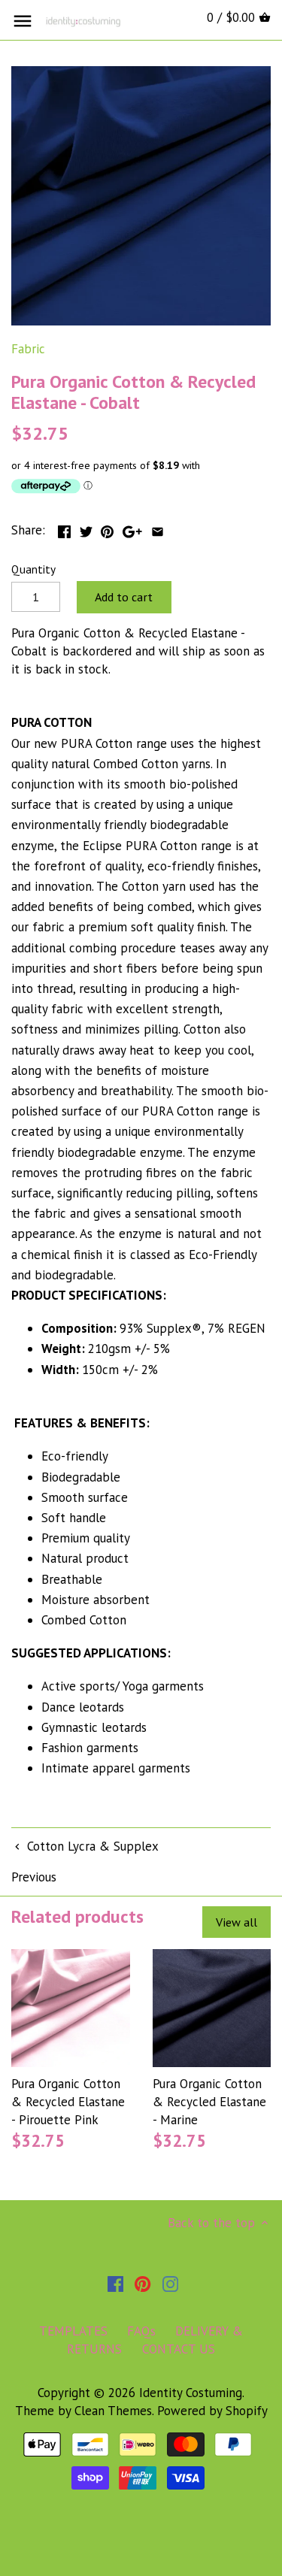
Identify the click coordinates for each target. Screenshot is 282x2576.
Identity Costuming (191, 2393)
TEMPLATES (73, 2331)
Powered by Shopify (212, 2411)
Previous (34, 1877)
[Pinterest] (143, 2284)
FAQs (141, 2331)
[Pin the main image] (107, 528)
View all (237, 1922)
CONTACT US (179, 2349)
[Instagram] (170, 2284)
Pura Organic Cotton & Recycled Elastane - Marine (209, 2102)
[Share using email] (158, 528)
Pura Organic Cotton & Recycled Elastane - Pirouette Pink (68, 2102)
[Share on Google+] (132, 528)
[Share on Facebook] (64, 528)
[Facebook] (115, 2284)
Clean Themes (113, 2411)
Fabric (28, 349)
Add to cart (124, 597)
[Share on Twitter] (86, 528)
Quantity (33, 569)
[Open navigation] (23, 21)
